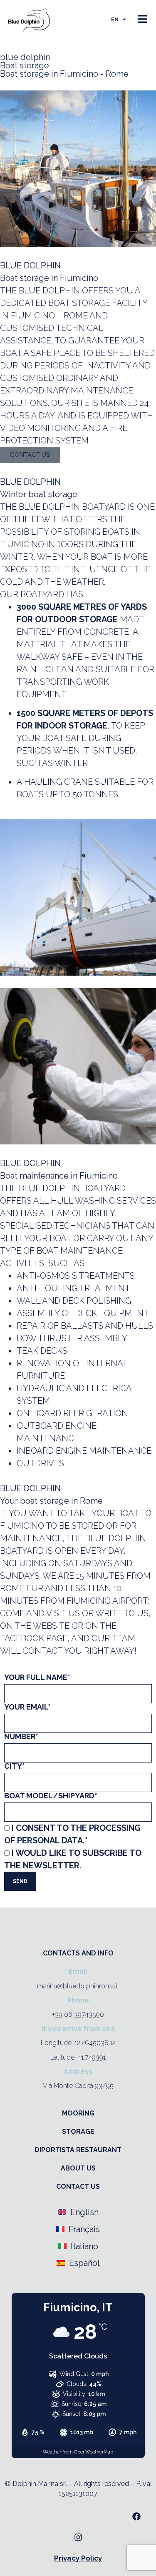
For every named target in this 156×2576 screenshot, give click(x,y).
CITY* (15, 1766)
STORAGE (78, 2132)
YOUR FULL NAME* (37, 1678)
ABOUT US (78, 2168)
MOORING (78, 2113)
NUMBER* (21, 1737)
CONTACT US (78, 2187)
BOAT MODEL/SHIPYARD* (51, 1796)
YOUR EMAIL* (27, 1707)
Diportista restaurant (78, 2150)
